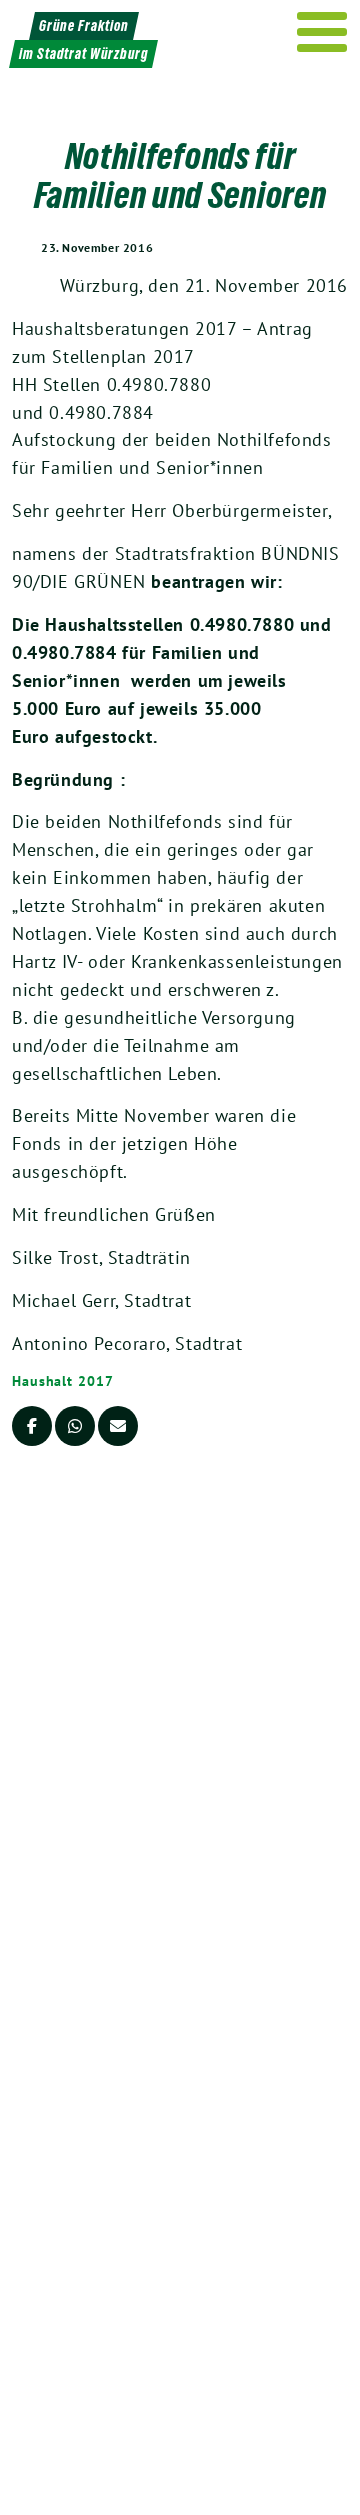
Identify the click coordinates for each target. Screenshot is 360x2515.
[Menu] (322, 32)
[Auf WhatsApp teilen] (75, 1426)
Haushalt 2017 (63, 1381)
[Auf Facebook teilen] (32, 1426)
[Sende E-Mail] (118, 1426)
